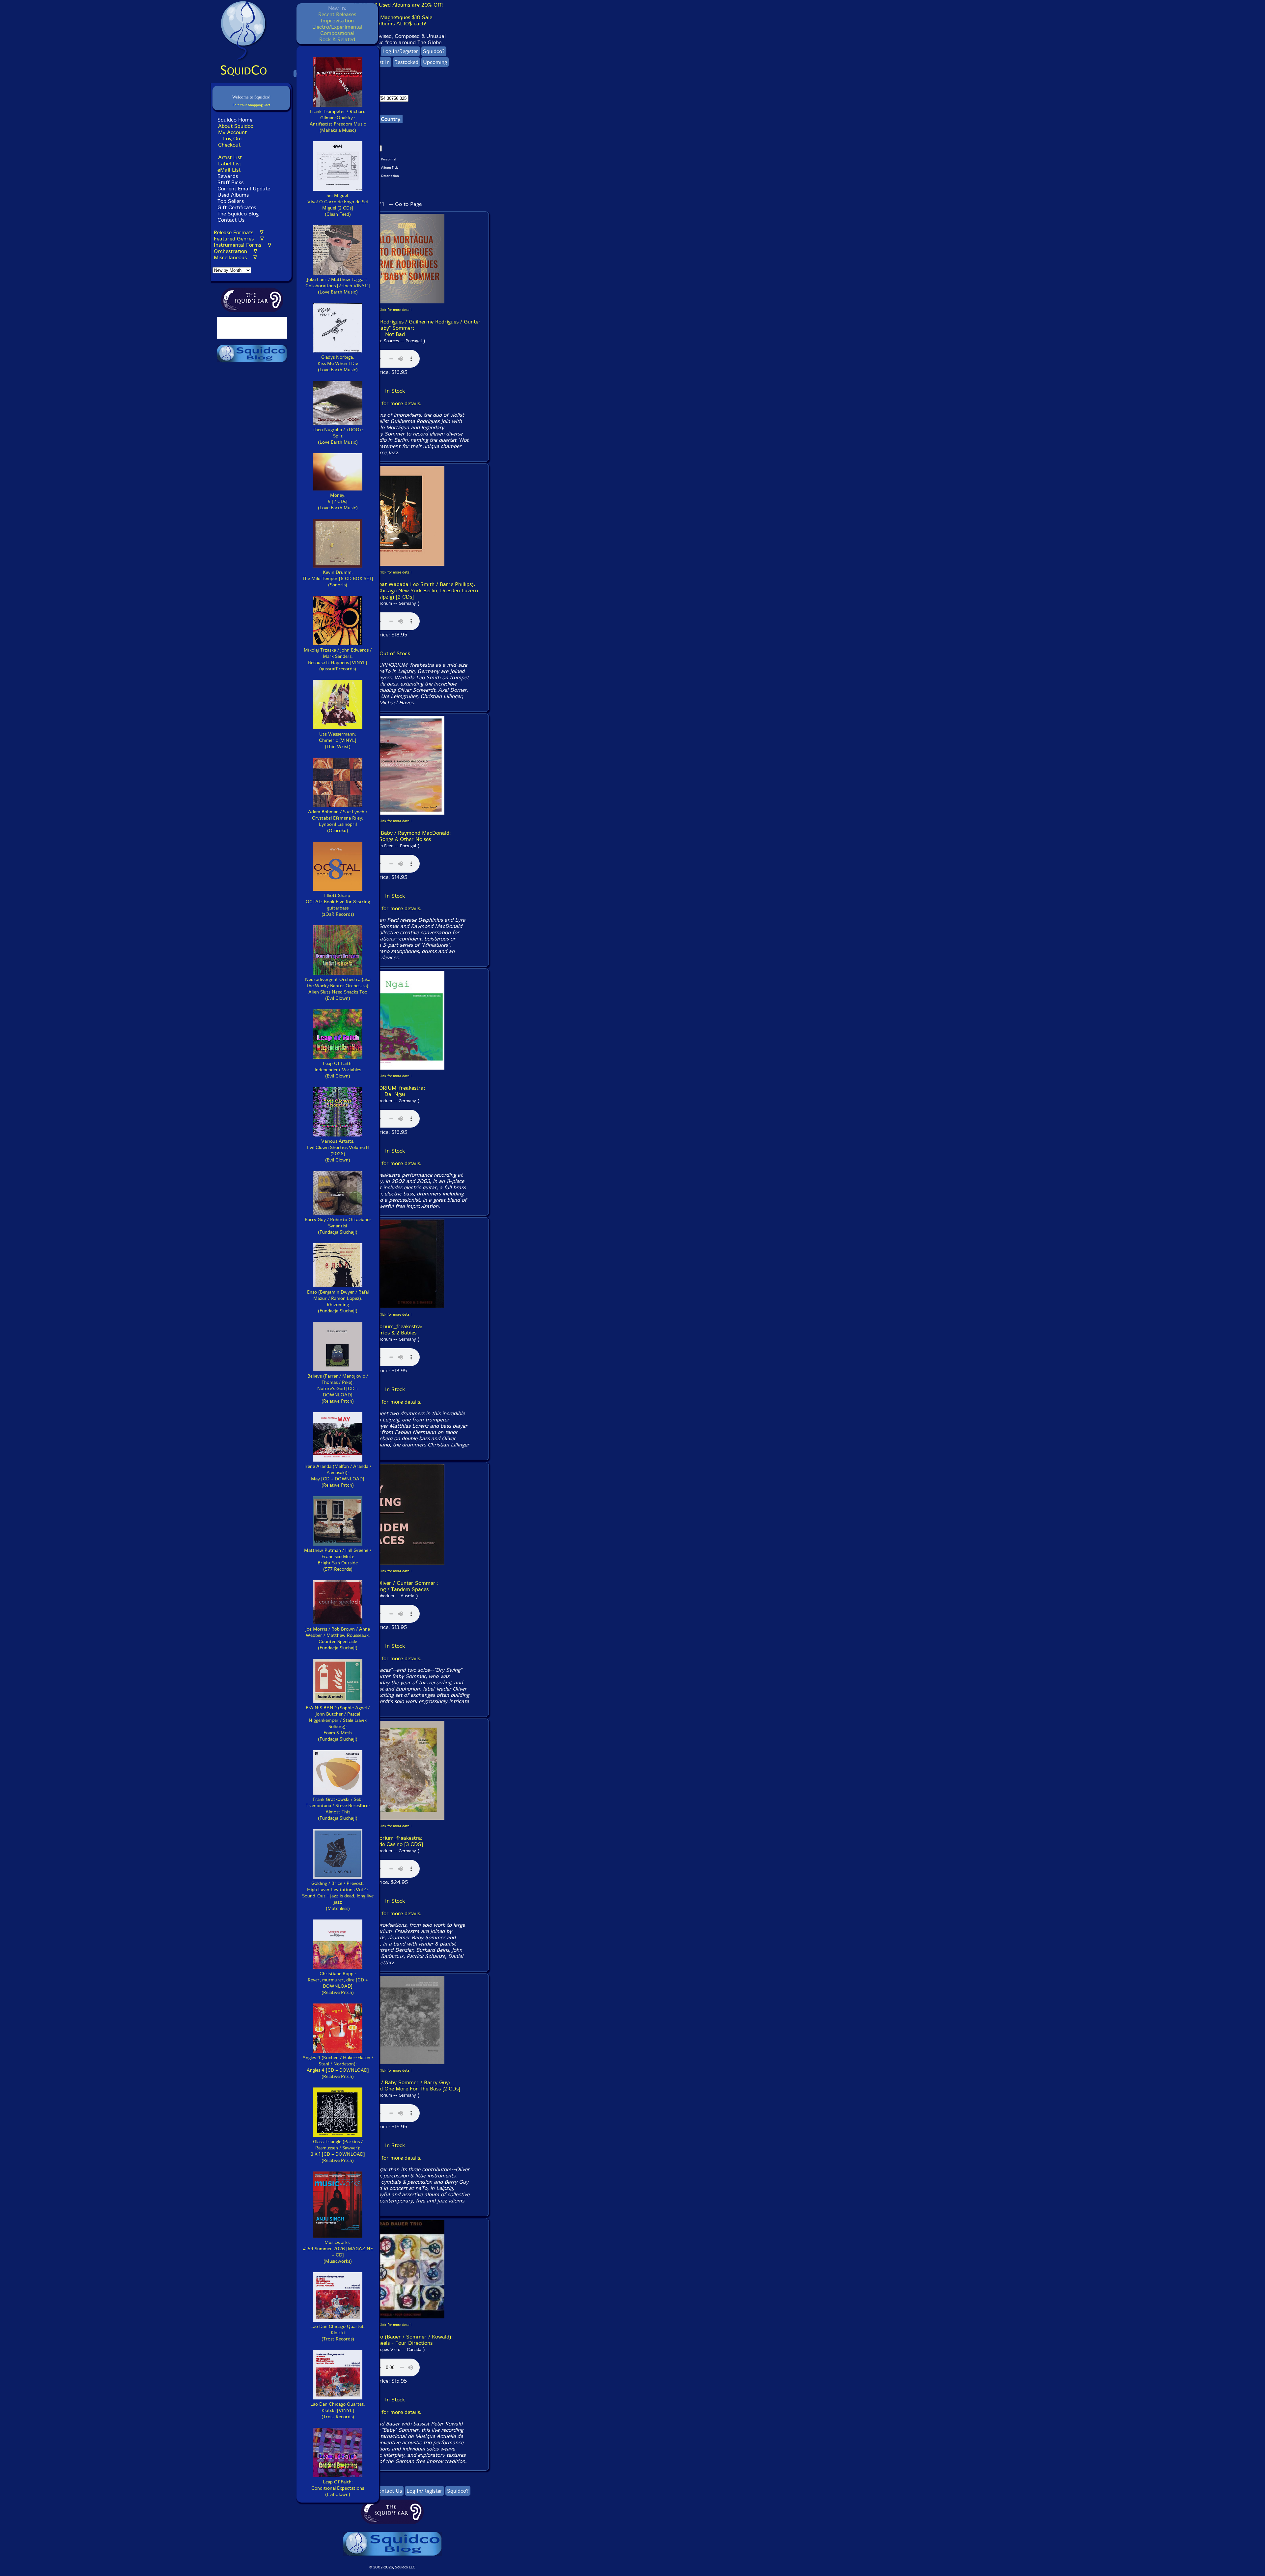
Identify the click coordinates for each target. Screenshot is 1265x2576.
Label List (230, 164)
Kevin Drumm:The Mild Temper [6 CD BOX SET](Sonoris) (338, 579)
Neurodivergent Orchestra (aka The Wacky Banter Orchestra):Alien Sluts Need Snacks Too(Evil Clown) (338, 989)
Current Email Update (243, 189)
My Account (232, 132)
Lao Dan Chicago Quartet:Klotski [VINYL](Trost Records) (338, 2410)
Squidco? (434, 51)
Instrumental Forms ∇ (243, 245)
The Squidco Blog (238, 214)
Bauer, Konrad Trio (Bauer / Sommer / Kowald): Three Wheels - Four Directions (395, 2340)
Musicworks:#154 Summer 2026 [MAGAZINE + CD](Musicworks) (338, 2252)
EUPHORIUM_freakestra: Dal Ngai (395, 1091)
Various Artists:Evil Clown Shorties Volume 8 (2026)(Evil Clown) (338, 1151)
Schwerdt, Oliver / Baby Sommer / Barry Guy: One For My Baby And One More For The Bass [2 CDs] (395, 2086)
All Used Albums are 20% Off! (407, 5)
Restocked (406, 62)
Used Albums (233, 195)
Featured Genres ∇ (239, 239)
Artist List (230, 157)
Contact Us (230, 220)
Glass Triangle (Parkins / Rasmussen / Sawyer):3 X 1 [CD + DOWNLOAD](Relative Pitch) (338, 2151)
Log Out (233, 139)
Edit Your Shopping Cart (251, 105)
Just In (382, 62)
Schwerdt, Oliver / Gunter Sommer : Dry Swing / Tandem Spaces (395, 1586)
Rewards (228, 176)
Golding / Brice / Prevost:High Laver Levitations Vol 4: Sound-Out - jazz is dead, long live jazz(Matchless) (338, 1896)
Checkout (229, 145)
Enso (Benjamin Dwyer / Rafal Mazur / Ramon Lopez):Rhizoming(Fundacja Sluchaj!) (338, 1302)
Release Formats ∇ (239, 232)
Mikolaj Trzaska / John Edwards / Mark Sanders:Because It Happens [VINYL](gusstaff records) (338, 659)
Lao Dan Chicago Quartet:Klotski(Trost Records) (338, 2333)
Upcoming (435, 62)
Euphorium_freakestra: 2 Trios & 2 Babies (395, 1330)
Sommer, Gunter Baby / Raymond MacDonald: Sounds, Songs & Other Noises (395, 836)
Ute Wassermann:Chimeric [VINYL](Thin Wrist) (338, 740)
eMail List (229, 170)
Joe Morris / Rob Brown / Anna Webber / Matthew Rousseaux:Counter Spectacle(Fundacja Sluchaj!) (338, 1638)
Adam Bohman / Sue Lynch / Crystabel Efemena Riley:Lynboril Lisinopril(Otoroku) (338, 821)
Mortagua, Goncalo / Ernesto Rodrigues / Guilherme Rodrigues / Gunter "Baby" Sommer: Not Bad (395, 328)
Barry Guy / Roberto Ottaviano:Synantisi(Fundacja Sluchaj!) (338, 1226)
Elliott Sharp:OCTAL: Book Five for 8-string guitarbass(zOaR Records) (338, 905)
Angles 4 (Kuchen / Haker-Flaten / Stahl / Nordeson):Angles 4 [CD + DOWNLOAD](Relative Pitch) (338, 2067)
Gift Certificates (237, 207)
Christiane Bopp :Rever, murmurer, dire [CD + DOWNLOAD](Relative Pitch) (338, 1983)
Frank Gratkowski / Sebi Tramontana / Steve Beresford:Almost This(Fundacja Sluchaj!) (338, 1809)
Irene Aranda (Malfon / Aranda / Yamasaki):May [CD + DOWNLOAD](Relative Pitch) (338, 1476)
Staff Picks (230, 182)
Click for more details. (395, 403)
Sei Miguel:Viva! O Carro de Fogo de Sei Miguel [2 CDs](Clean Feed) (338, 205)
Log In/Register (400, 51)
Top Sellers (231, 201)
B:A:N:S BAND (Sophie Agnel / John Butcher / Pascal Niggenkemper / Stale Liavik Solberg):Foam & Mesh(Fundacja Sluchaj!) (338, 1723)
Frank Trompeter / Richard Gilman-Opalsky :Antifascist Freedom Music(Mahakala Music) (338, 121)
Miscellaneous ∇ (235, 257)
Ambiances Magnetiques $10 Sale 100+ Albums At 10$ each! (392, 20)
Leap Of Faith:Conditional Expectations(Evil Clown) (338, 2488)
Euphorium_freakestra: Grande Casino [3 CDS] (395, 1841)
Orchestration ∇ (236, 251)
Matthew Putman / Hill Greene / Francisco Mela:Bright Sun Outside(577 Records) (338, 1560)
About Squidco (236, 126)
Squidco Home (235, 120)
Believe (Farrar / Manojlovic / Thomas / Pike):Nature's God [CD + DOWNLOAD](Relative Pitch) (338, 1389)
